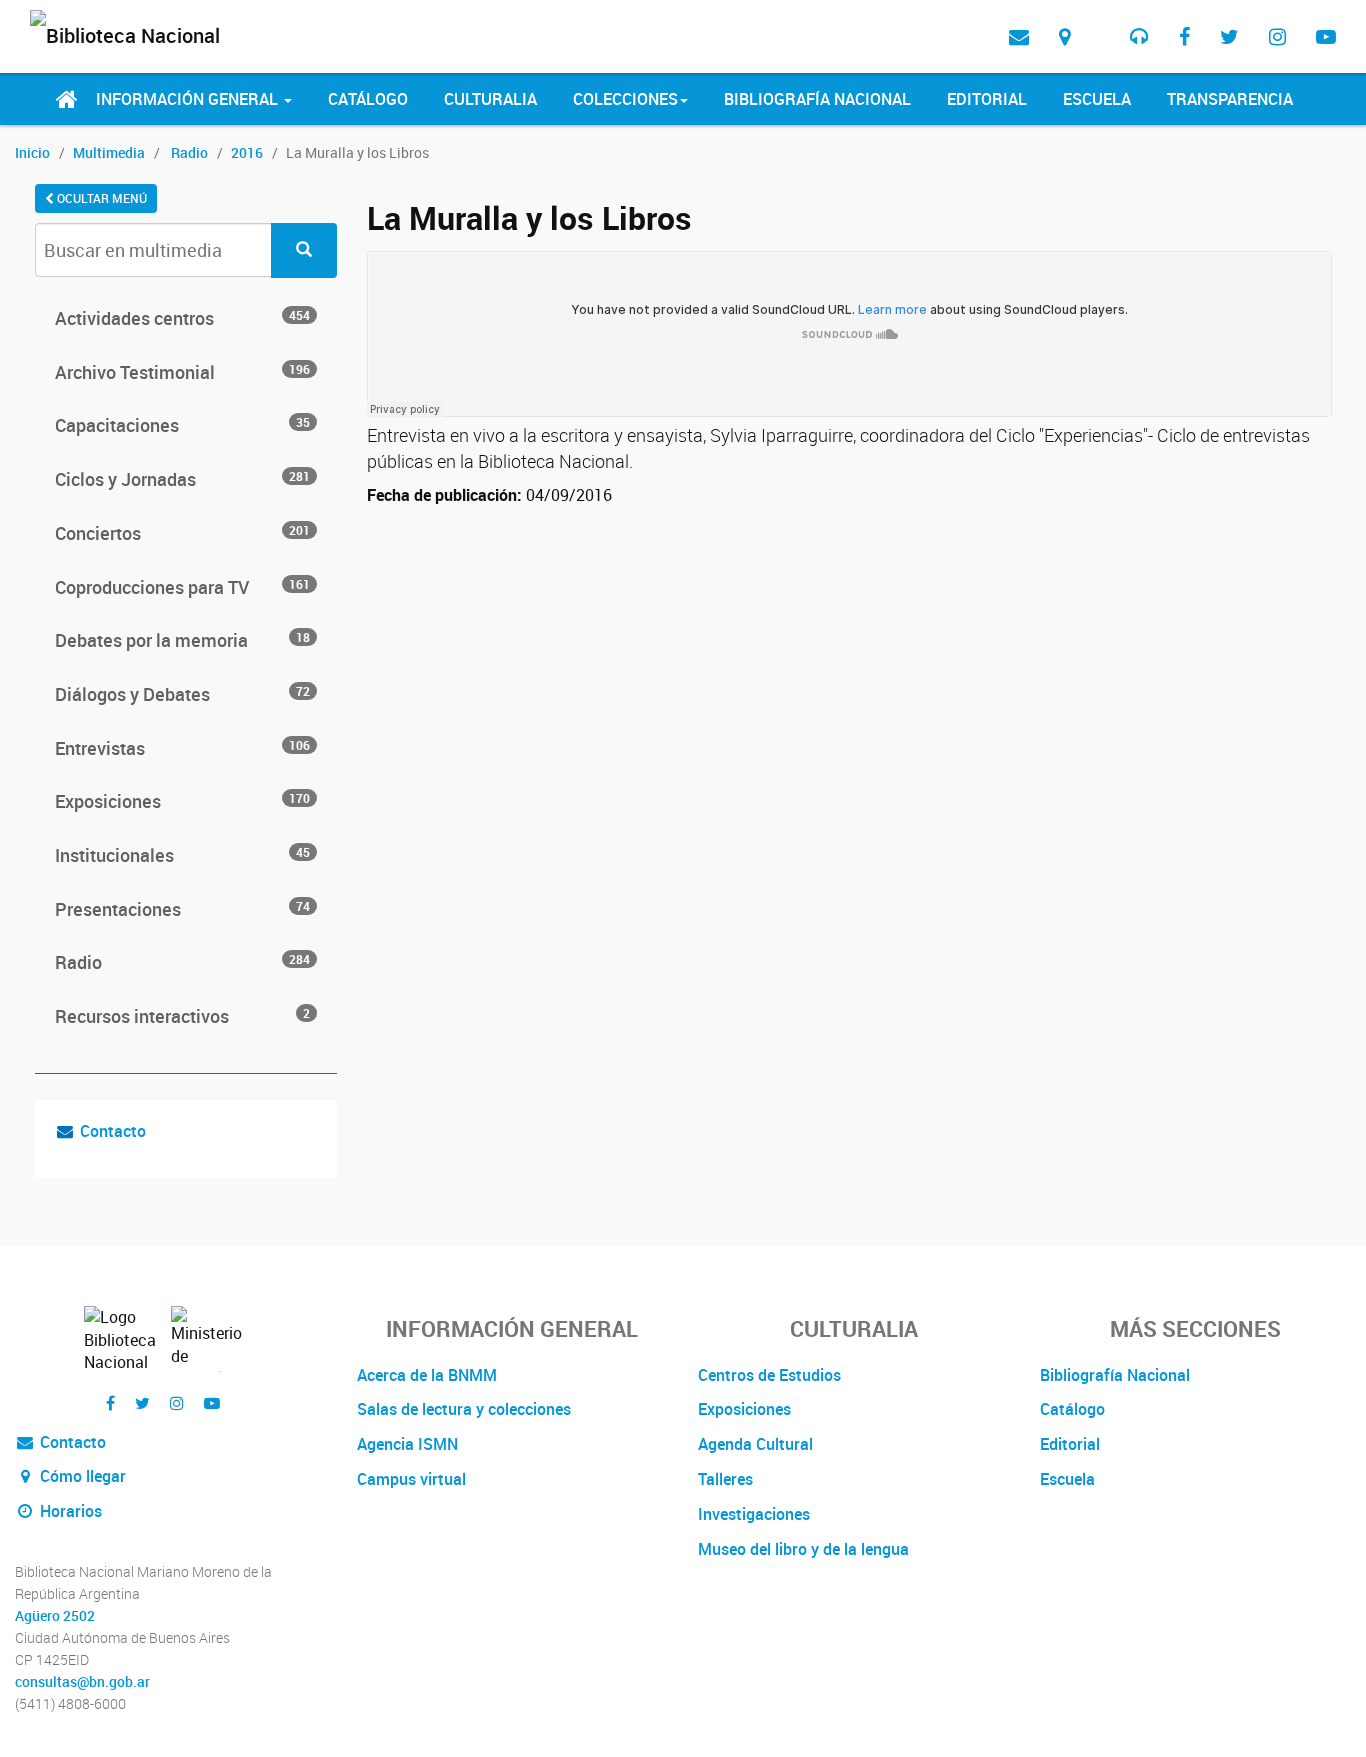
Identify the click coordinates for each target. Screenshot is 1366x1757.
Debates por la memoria (182, 640)
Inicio (32, 152)
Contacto (113, 1131)
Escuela (1097, 99)
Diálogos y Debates (182, 694)
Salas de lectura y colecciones (464, 1409)
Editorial (987, 99)
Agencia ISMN (407, 1444)
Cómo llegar (81, 1476)
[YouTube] (1326, 36)
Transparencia (1230, 99)
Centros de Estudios (769, 1375)
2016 (247, 152)
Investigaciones (754, 1514)
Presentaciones (182, 909)
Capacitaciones (182, 425)
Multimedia (109, 152)
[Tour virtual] (1100, 21)
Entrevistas (182, 748)
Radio (189, 152)
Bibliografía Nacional (817, 99)
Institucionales (182, 855)
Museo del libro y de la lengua (803, 1549)
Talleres (725, 1479)
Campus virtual (411, 1479)
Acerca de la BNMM (427, 1375)
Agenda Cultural (755, 1444)
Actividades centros (182, 318)
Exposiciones (182, 801)
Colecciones (625, 99)
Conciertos (182, 533)
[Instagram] (1277, 36)
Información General (189, 99)
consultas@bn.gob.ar (82, 1682)
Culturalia (490, 99)
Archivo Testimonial (182, 372)
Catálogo (368, 99)
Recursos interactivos (182, 1016)
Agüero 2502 (55, 1616)
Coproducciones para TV (182, 587)
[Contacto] (1019, 36)
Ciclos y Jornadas (182, 479)
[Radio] (1139, 36)
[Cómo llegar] (1064, 36)
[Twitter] (1229, 36)
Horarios (69, 1511)
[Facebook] (1184, 36)
